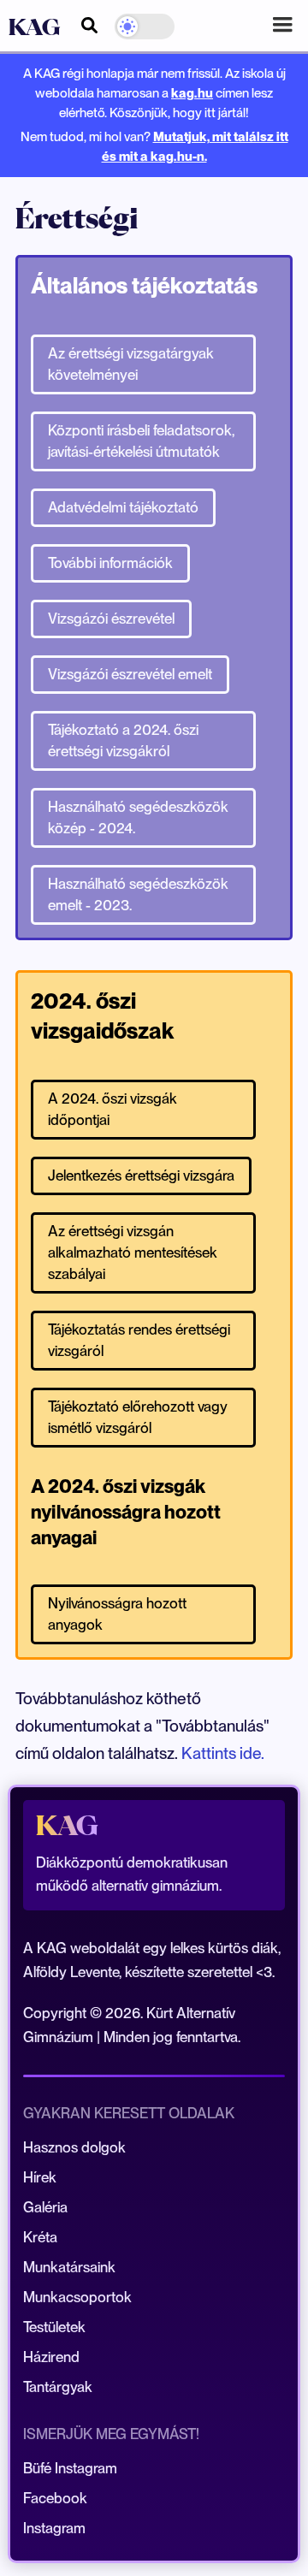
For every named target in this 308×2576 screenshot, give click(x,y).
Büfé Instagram (70, 2468)
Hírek (40, 2177)
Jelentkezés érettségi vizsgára (141, 1175)
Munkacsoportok (77, 2297)
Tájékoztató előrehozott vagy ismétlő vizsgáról (138, 1417)
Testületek (54, 2327)
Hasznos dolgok (74, 2147)
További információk (110, 563)
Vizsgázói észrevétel (111, 619)
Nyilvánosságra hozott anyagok (117, 1614)
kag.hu (192, 93)
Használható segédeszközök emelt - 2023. (138, 894)
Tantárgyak (58, 2387)
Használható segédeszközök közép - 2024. (138, 817)
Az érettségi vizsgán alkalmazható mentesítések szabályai (133, 1252)
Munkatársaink (69, 2267)
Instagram (54, 2528)
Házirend (51, 2357)
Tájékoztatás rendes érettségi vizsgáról (139, 1340)
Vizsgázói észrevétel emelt (130, 674)
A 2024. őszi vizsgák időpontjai (113, 1109)
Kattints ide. (223, 1753)
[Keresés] (89, 23)
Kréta (40, 2237)
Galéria (45, 2207)
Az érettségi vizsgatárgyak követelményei (131, 364)
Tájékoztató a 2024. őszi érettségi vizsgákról (123, 740)
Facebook (55, 2498)
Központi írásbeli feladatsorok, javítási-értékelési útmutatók (141, 441)
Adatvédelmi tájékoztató (123, 507)
